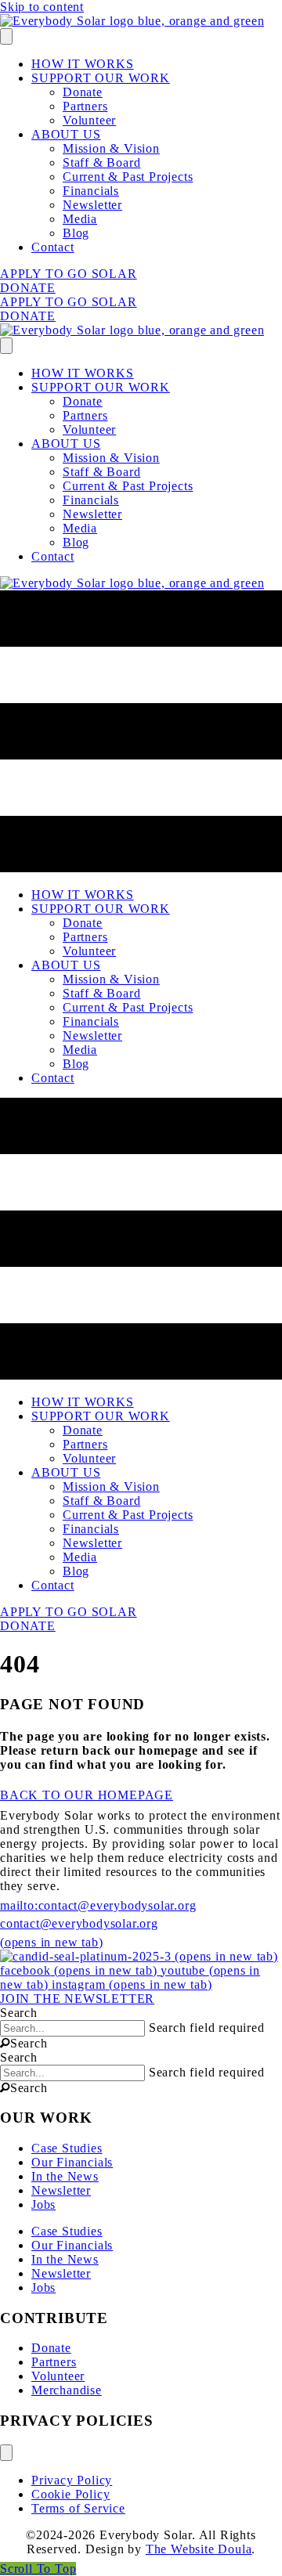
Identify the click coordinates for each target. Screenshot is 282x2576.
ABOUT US (66, 134)
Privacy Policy (72, 2480)
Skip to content (42, 7)
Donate (83, 92)
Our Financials (72, 2162)
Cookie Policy (70, 2494)
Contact (53, 247)
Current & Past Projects (128, 177)
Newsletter (92, 205)
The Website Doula (199, 2549)
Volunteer (89, 120)
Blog (76, 233)
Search (19, 2013)
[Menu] (6, 36)
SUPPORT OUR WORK (101, 78)
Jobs (43, 2204)
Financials (91, 191)
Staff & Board (101, 162)
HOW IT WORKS (83, 64)
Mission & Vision (111, 148)
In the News (65, 2176)
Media (80, 219)
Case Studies (67, 2148)
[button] (24, 2043)
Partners (85, 106)
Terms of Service (78, 2508)
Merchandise (67, 2390)
